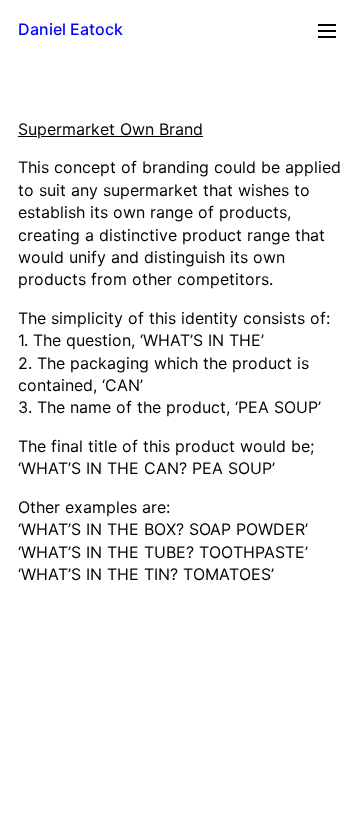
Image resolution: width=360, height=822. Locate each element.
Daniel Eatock (70, 29)
